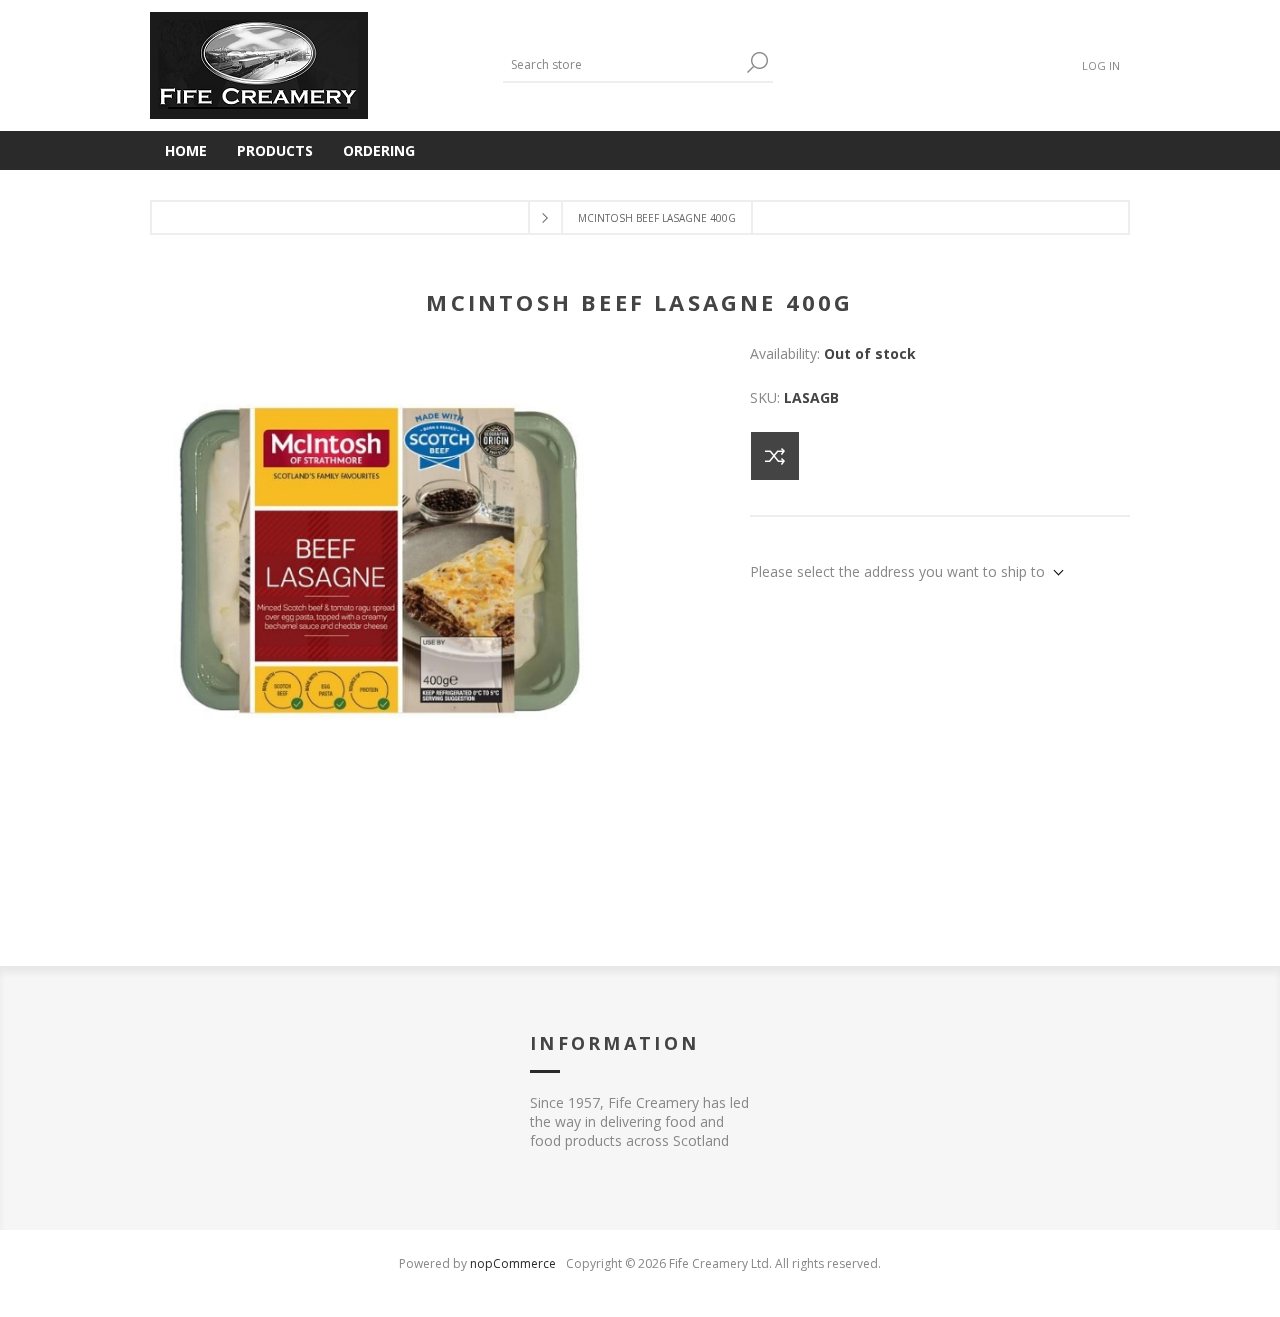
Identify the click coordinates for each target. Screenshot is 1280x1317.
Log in (1101, 65)
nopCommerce (513, 1263)
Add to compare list (775, 456)
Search (758, 62)
